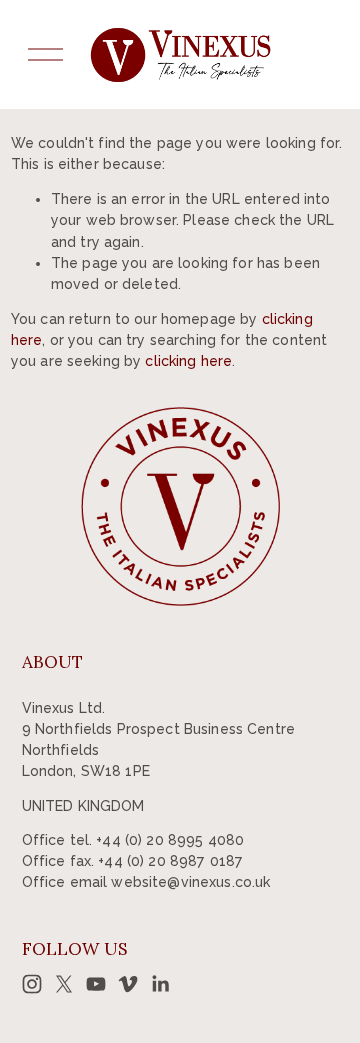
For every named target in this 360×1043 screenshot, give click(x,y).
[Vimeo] (128, 984)
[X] (64, 984)
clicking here (188, 361)
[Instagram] (32, 984)
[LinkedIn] (160, 984)
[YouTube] (96, 984)
